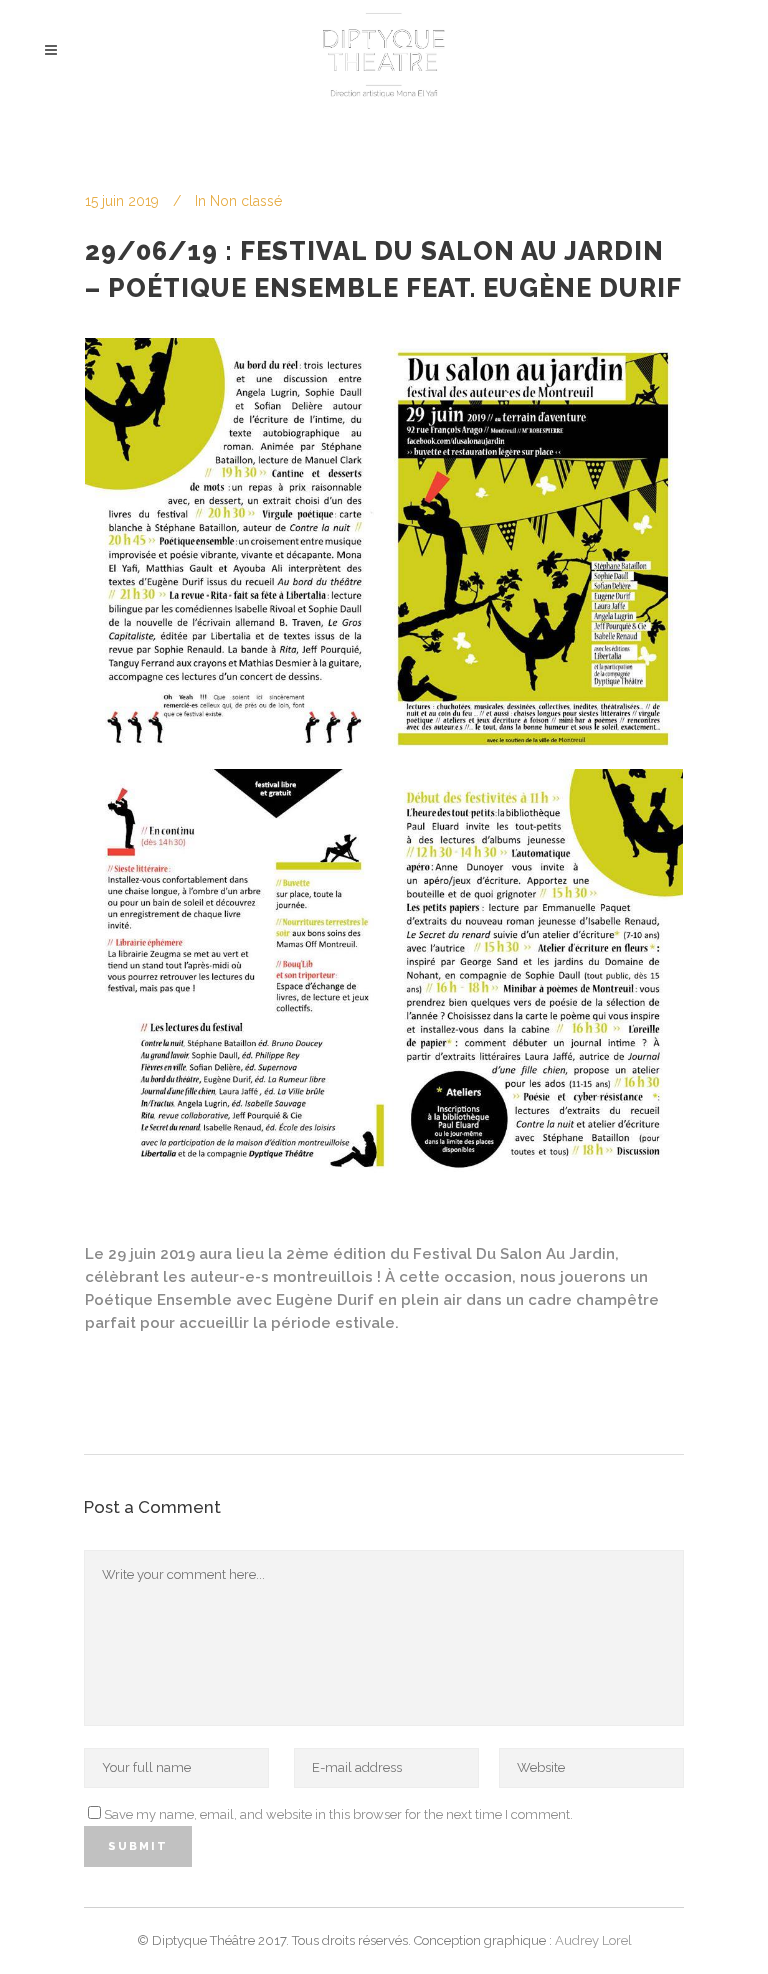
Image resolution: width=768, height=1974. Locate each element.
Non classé (246, 201)
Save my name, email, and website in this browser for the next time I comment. (338, 1814)
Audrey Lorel (592, 1940)
